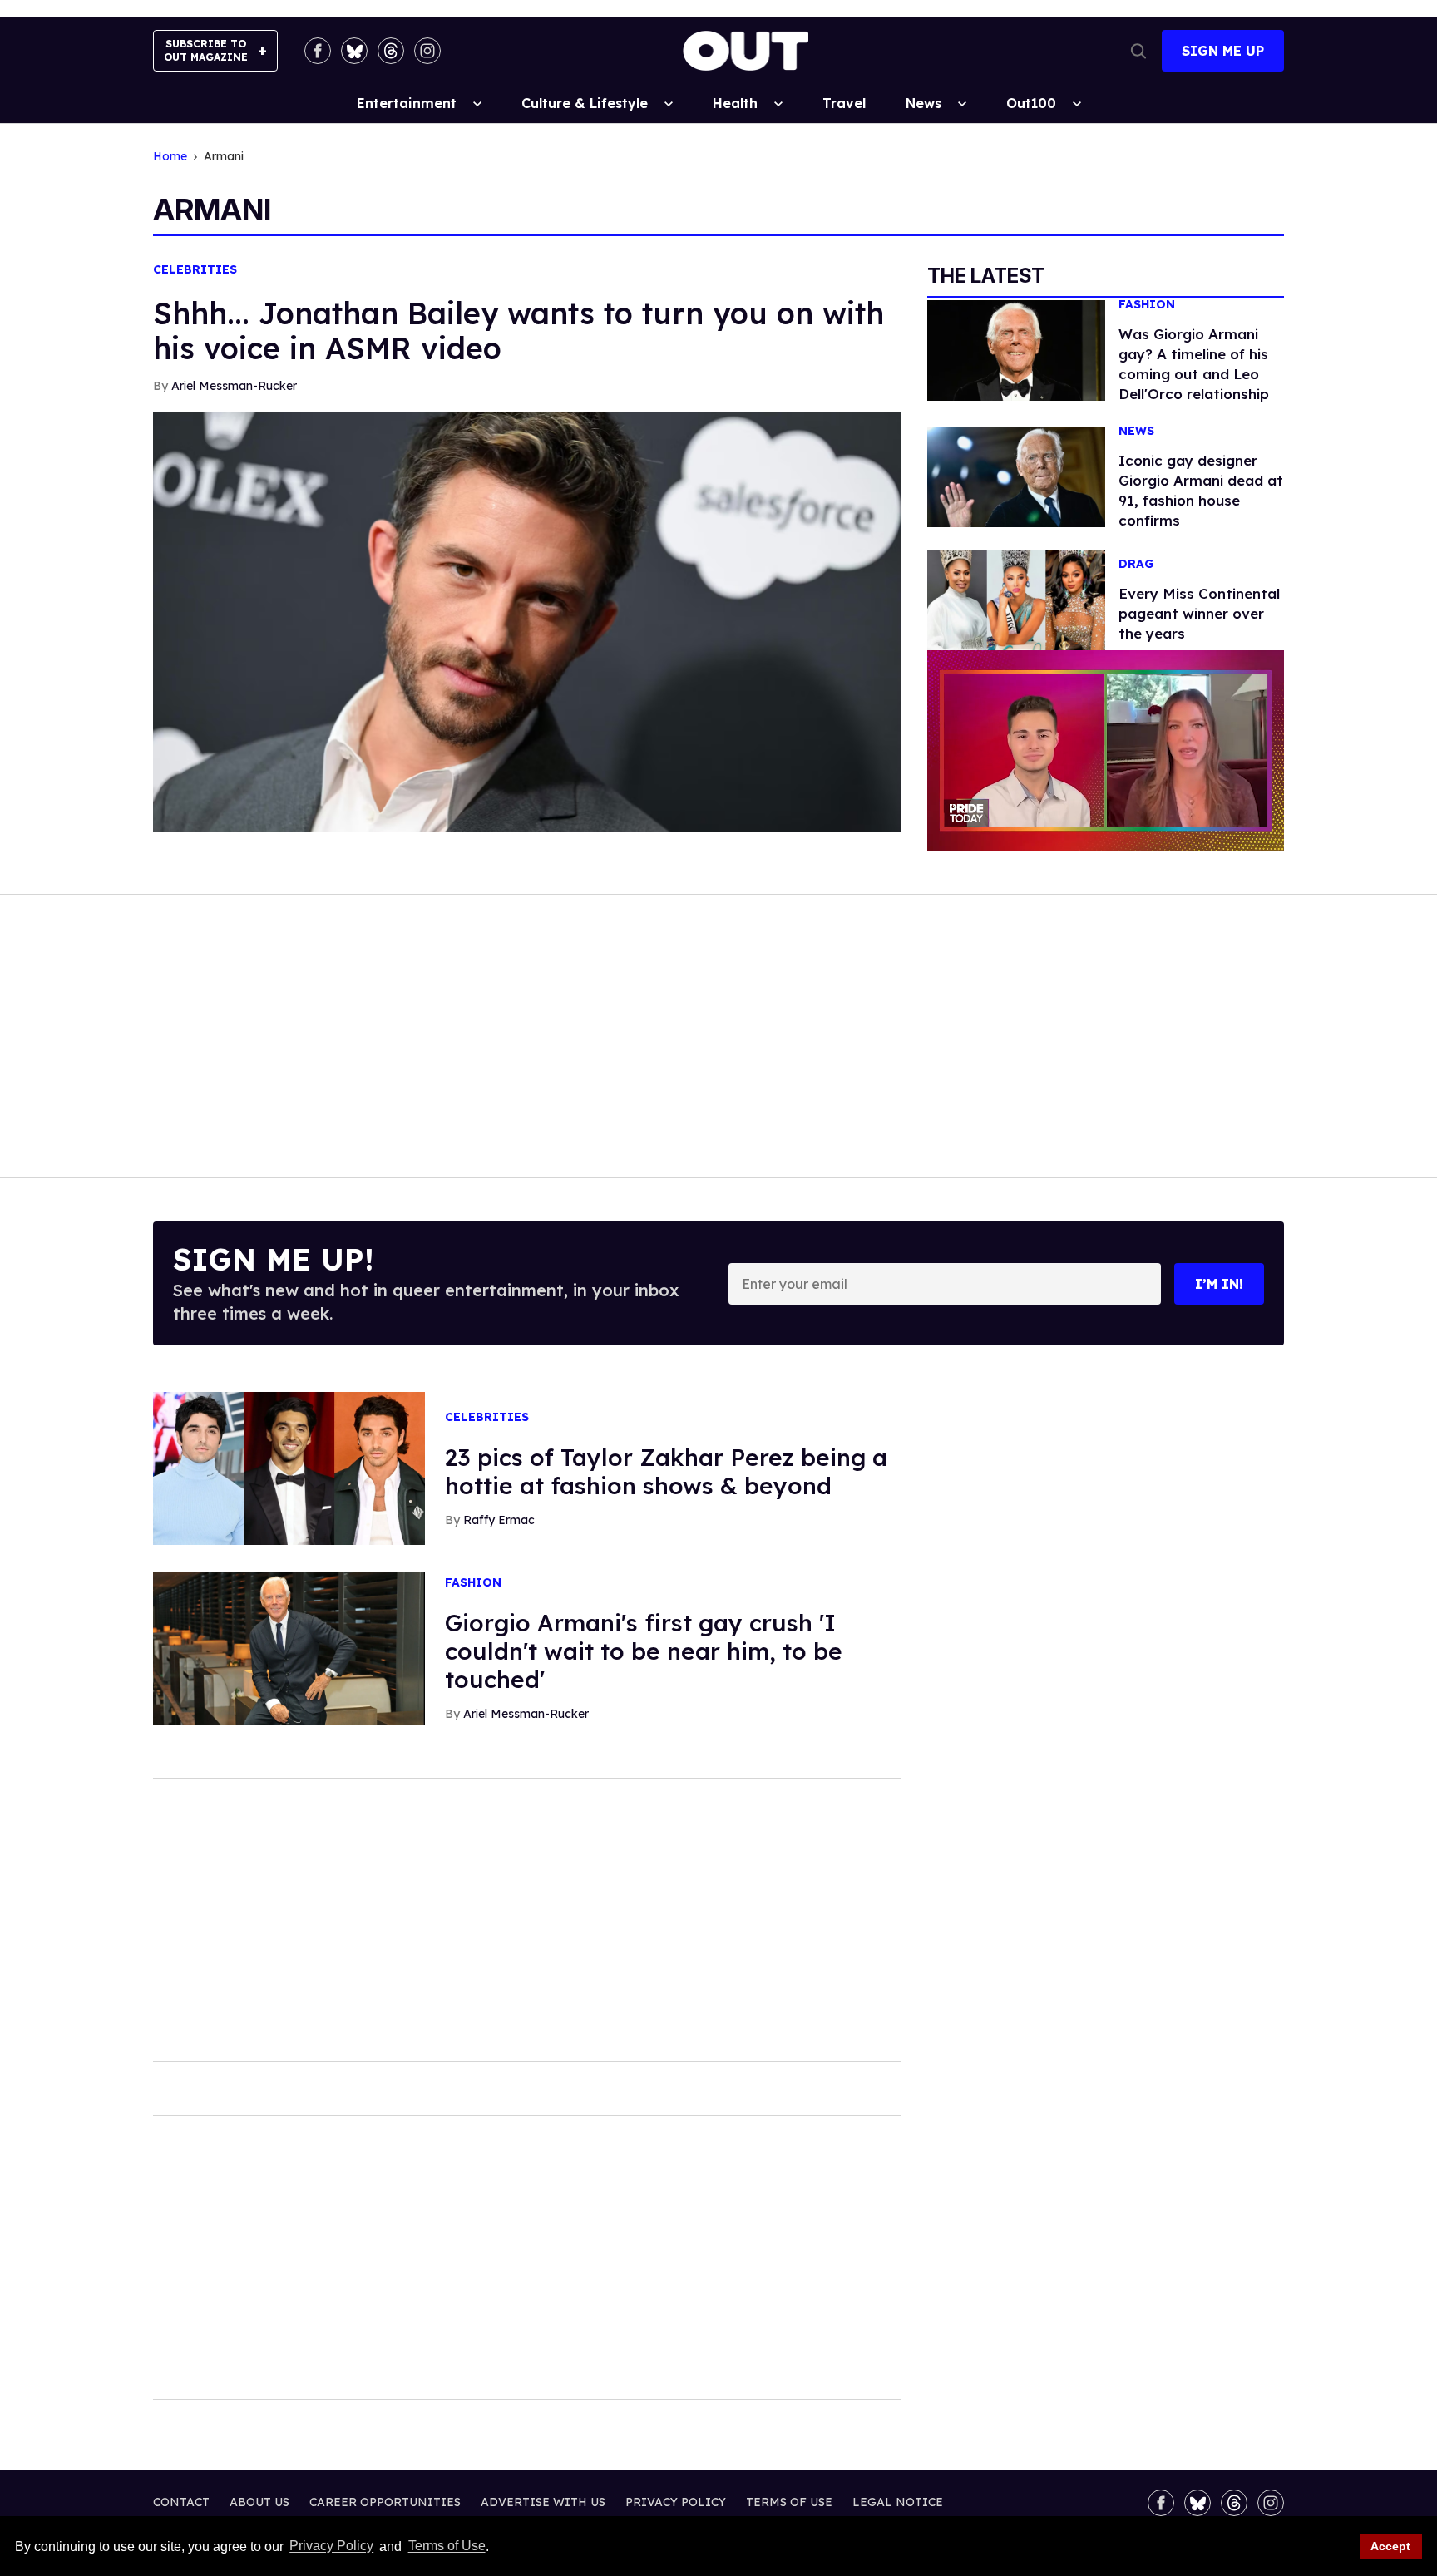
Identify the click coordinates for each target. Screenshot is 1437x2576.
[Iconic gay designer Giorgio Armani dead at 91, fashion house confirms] (1016, 476)
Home (170, 157)
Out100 (1031, 103)
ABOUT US (259, 2502)
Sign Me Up (1223, 51)
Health (735, 103)
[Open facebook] (318, 51)
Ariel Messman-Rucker (234, 386)
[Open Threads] (391, 51)
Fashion (1147, 305)
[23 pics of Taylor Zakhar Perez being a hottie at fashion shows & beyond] (289, 1468)
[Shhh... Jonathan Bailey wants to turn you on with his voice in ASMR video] (527, 621)
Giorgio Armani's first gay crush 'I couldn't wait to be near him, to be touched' (644, 1651)
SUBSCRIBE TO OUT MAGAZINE (206, 50)
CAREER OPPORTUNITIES (385, 2502)
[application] (1106, 750)
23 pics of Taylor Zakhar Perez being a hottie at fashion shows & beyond (666, 1471)
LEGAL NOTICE (898, 2502)
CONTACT (181, 2502)
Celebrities (195, 270)
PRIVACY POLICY (676, 2502)
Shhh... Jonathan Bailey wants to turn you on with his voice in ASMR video (519, 331)
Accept (1390, 2546)
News (923, 103)
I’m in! (1219, 1284)
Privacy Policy (331, 2546)
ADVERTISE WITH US (543, 2502)
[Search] (1138, 51)
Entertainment (407, 103)
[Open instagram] (427, 51)
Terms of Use (447, 2546)
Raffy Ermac (499, 1520)
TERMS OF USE (789, 2502)
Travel (844, 103)
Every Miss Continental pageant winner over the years (1199, 613)
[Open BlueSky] (354, 51)
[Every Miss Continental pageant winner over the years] (1016, 599)
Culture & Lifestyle (585, 103)
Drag (1136, 564)
